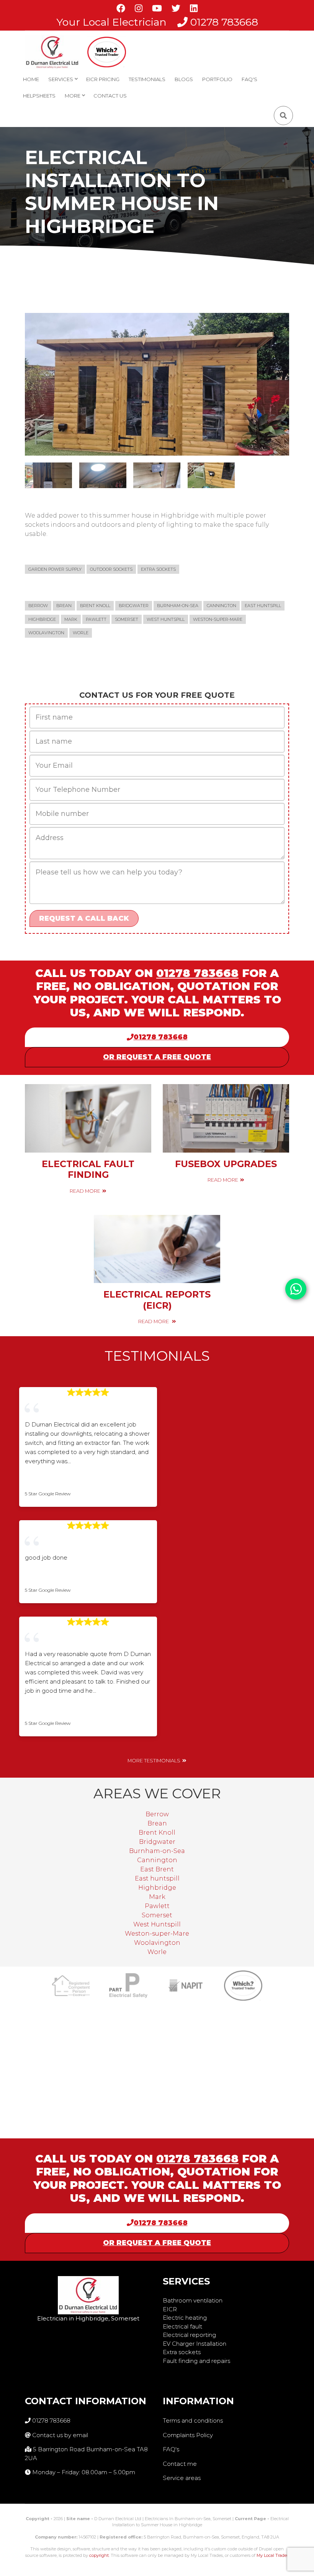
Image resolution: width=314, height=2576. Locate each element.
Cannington (222, 606)
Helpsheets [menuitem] (39, 96)
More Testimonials (154, 1761)
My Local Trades (273, 2555)
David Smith (51, 1711)
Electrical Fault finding (88, 1169)
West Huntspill (166, 619)
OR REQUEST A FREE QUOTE (157, 1057)
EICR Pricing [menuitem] (103, 79)
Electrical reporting (189, 2335)
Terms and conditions (193, 2420)
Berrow (38, 606)
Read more (85, 1191)
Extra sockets (158, 569)
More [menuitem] (71, 98)
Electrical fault (182, 2326)
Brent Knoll (95, 606)
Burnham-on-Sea (178, 606)
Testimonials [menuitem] (147, 79)
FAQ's (171, 2449)
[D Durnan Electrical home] (52, 52)
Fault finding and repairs (196, 2361)
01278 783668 (224, 22)
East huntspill (263, 606)
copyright (99, 2555)
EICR (170, 2309)
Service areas (182, 2478)
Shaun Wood (52, 1482)
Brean (64, 606)
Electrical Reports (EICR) (157, 1300)
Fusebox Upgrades (226, 1164)
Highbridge (42, 619)
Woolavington (46, 633)
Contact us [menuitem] (110, 96)
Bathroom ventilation (193, 2300)
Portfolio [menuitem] (217, 79)
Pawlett (96, 619)
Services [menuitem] (59, 82)
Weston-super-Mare (218, 619)
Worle (81, 633)
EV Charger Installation (195, 2344)
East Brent (157, 1869)
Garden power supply (55, 569)
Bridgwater (134, 606)
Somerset (127, 619)
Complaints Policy (188, 2435)
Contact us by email (60, 2435)
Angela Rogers (56, 1578)
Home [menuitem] (31, 79)
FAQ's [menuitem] (249, 79)
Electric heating (185, 2318)
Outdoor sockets (111, 569)
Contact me (180, 2464)
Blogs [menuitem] (184, 79)
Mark (71, 619)
